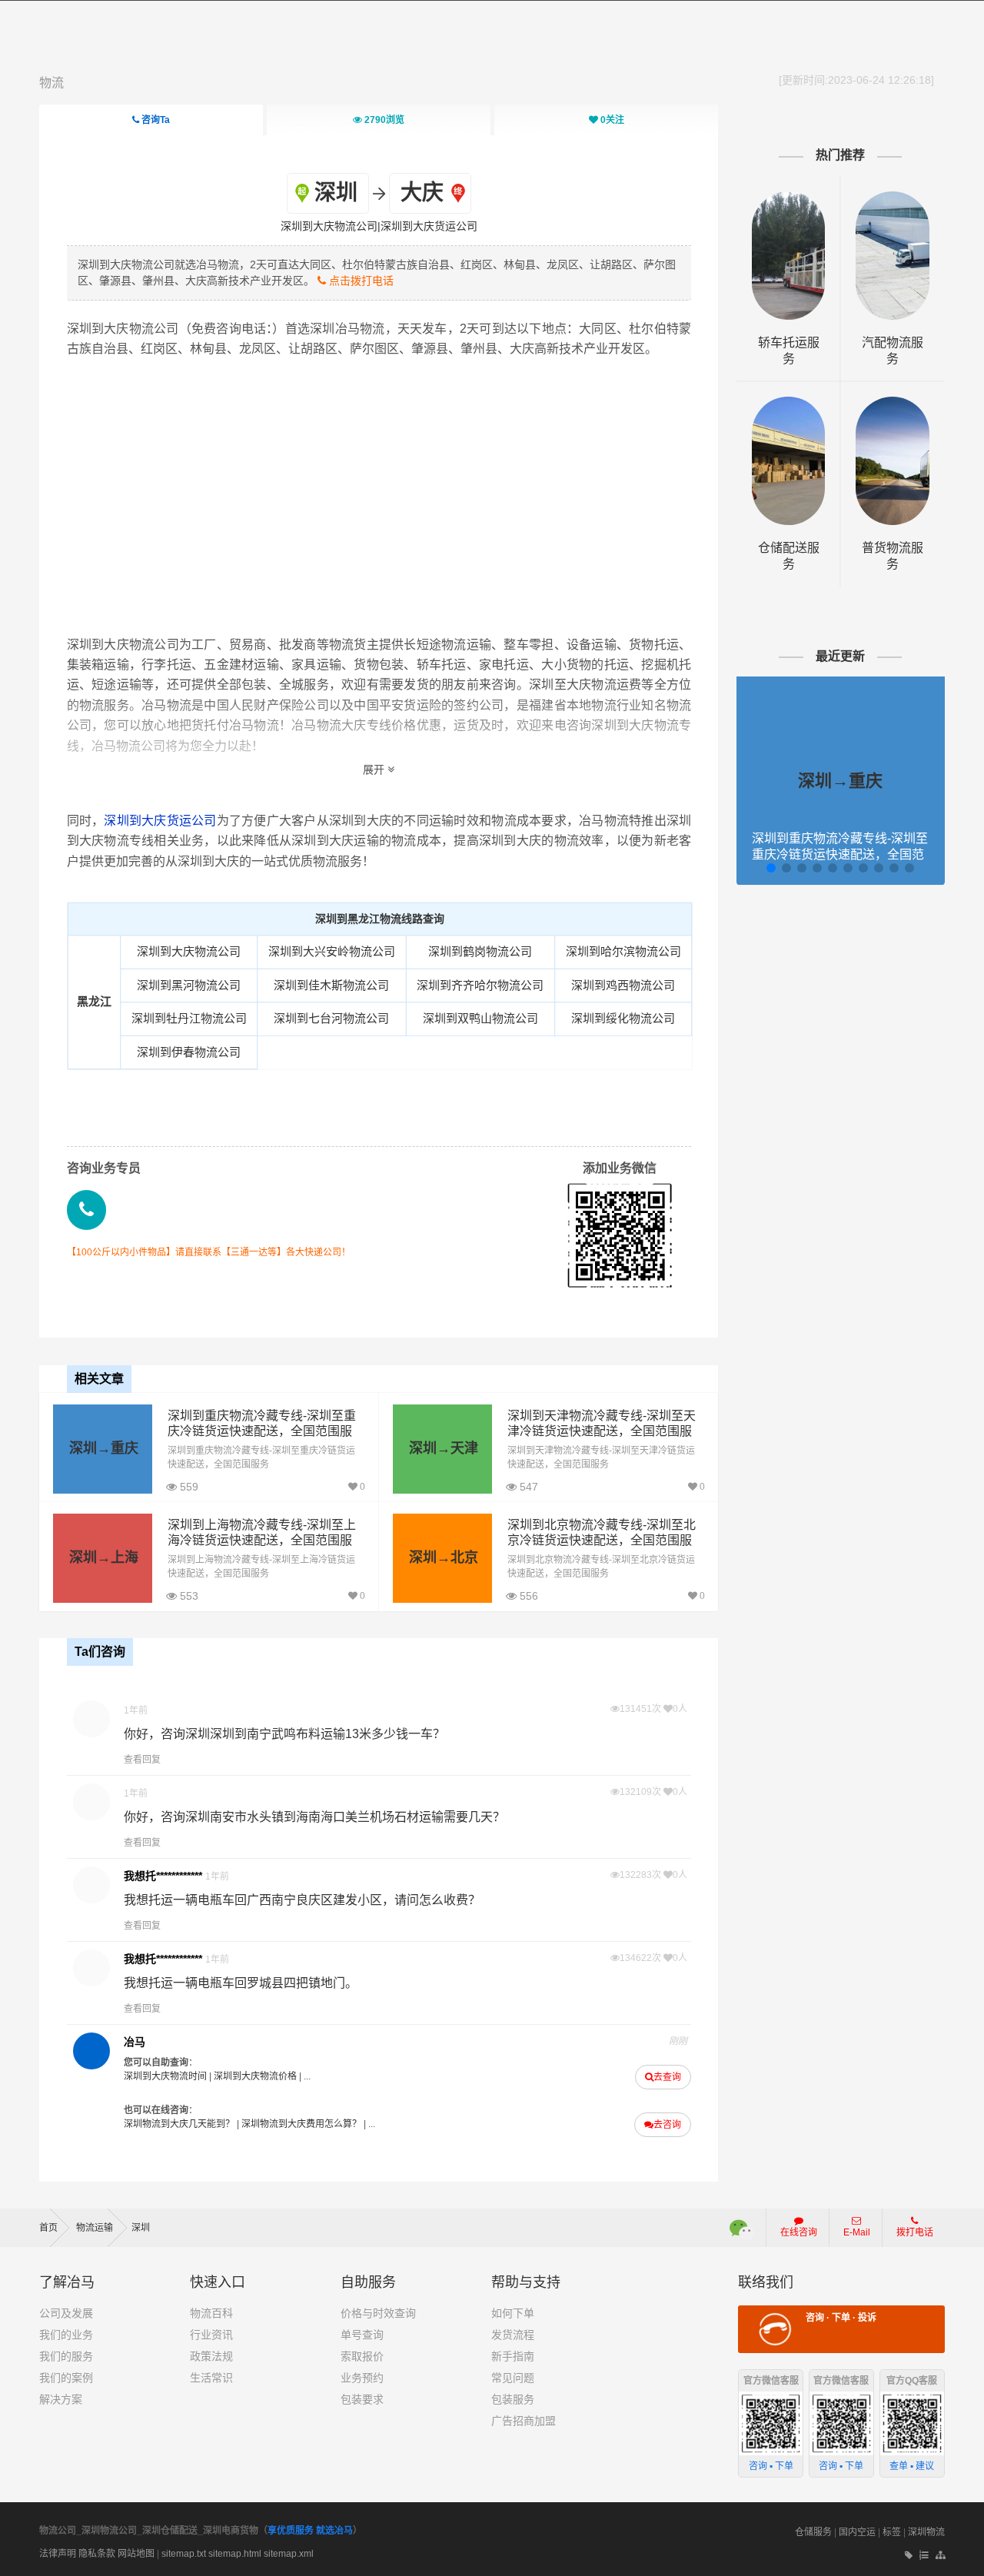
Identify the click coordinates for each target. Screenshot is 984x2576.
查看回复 (142, 1760)
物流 (52, 83)
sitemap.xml (289, 2554)
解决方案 (61, 2399)
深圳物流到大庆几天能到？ (179, 2124)
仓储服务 (813, 2532)
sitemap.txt (184, 2554)
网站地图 (136, 2554)
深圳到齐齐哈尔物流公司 (480, 985)
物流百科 (211, 2313)
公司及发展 (66, 2313)
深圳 (141, 2228)
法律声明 (58, 2554)
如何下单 (513, 2313)
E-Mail (857, 2232)
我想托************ (163, 1876)
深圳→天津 (444, 1448)
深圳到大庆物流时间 (165, 2076)
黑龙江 (94, 1001)
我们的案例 (66, 2378)
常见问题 (513, 2378)
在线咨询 (799, 2232)
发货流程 (513, 2335)
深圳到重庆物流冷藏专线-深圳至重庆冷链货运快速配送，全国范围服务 (262, 1432)
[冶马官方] (91, 2051)
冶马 (135, 2042)
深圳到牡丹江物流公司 (189, 1018)
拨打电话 (915, 2232)
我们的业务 (66, 2335)
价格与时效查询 (378, 2313)
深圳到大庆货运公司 (160, 821)
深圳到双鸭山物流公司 (480, 1018)
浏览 (384, 120)
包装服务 (513, 2399)
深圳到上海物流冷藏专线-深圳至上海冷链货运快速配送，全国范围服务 (262, 1541)
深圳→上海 (104, 1557)
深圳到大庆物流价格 (255, 2076)
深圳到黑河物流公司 (189, 985)
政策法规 (211, 2356)
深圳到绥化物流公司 (623, 1018)
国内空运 (857, 2532)
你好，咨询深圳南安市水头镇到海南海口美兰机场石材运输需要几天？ (314, 1817)
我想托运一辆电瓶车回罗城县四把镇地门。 (241, 1983)
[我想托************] (91, 1885)
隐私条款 (97, 2554)
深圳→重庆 (104, 1448)
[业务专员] (86, 1210)
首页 (48, 2228)
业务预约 (362, 2378)
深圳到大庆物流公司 (189, 951)
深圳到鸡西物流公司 (623, 985)
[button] (771, 868)
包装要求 (362, 2399)
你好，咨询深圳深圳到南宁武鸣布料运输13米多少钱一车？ (284, 1734)
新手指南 (513, 2356)
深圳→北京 (444, 1557)
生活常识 (211, 2378)
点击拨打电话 (360, 281)
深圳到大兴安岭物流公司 (332, 951)
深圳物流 (926, 2532)
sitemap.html (235, 2554)
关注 (612, 120)
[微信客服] (742, 2228)
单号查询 (362, 2335)
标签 (892, 2532)
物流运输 (96, 2228)
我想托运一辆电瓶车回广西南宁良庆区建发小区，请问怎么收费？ (302, 1900)
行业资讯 (211, 2335)
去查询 (667, 2077)
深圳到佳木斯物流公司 (331, 985)
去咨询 (667, 2125)
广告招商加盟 (524, 2421)
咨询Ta (155, 120)
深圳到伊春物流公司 (189, 1052)
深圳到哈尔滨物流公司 (623, 951)
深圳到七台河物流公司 (331, 1018)
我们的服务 (66, 2356)
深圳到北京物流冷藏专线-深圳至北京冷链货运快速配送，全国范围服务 (602, 1541)
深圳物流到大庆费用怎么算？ (301, 2124)
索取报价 (362, 2356)
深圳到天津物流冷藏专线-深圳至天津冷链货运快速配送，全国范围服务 (602, 1432)
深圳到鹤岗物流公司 (480, 951)
